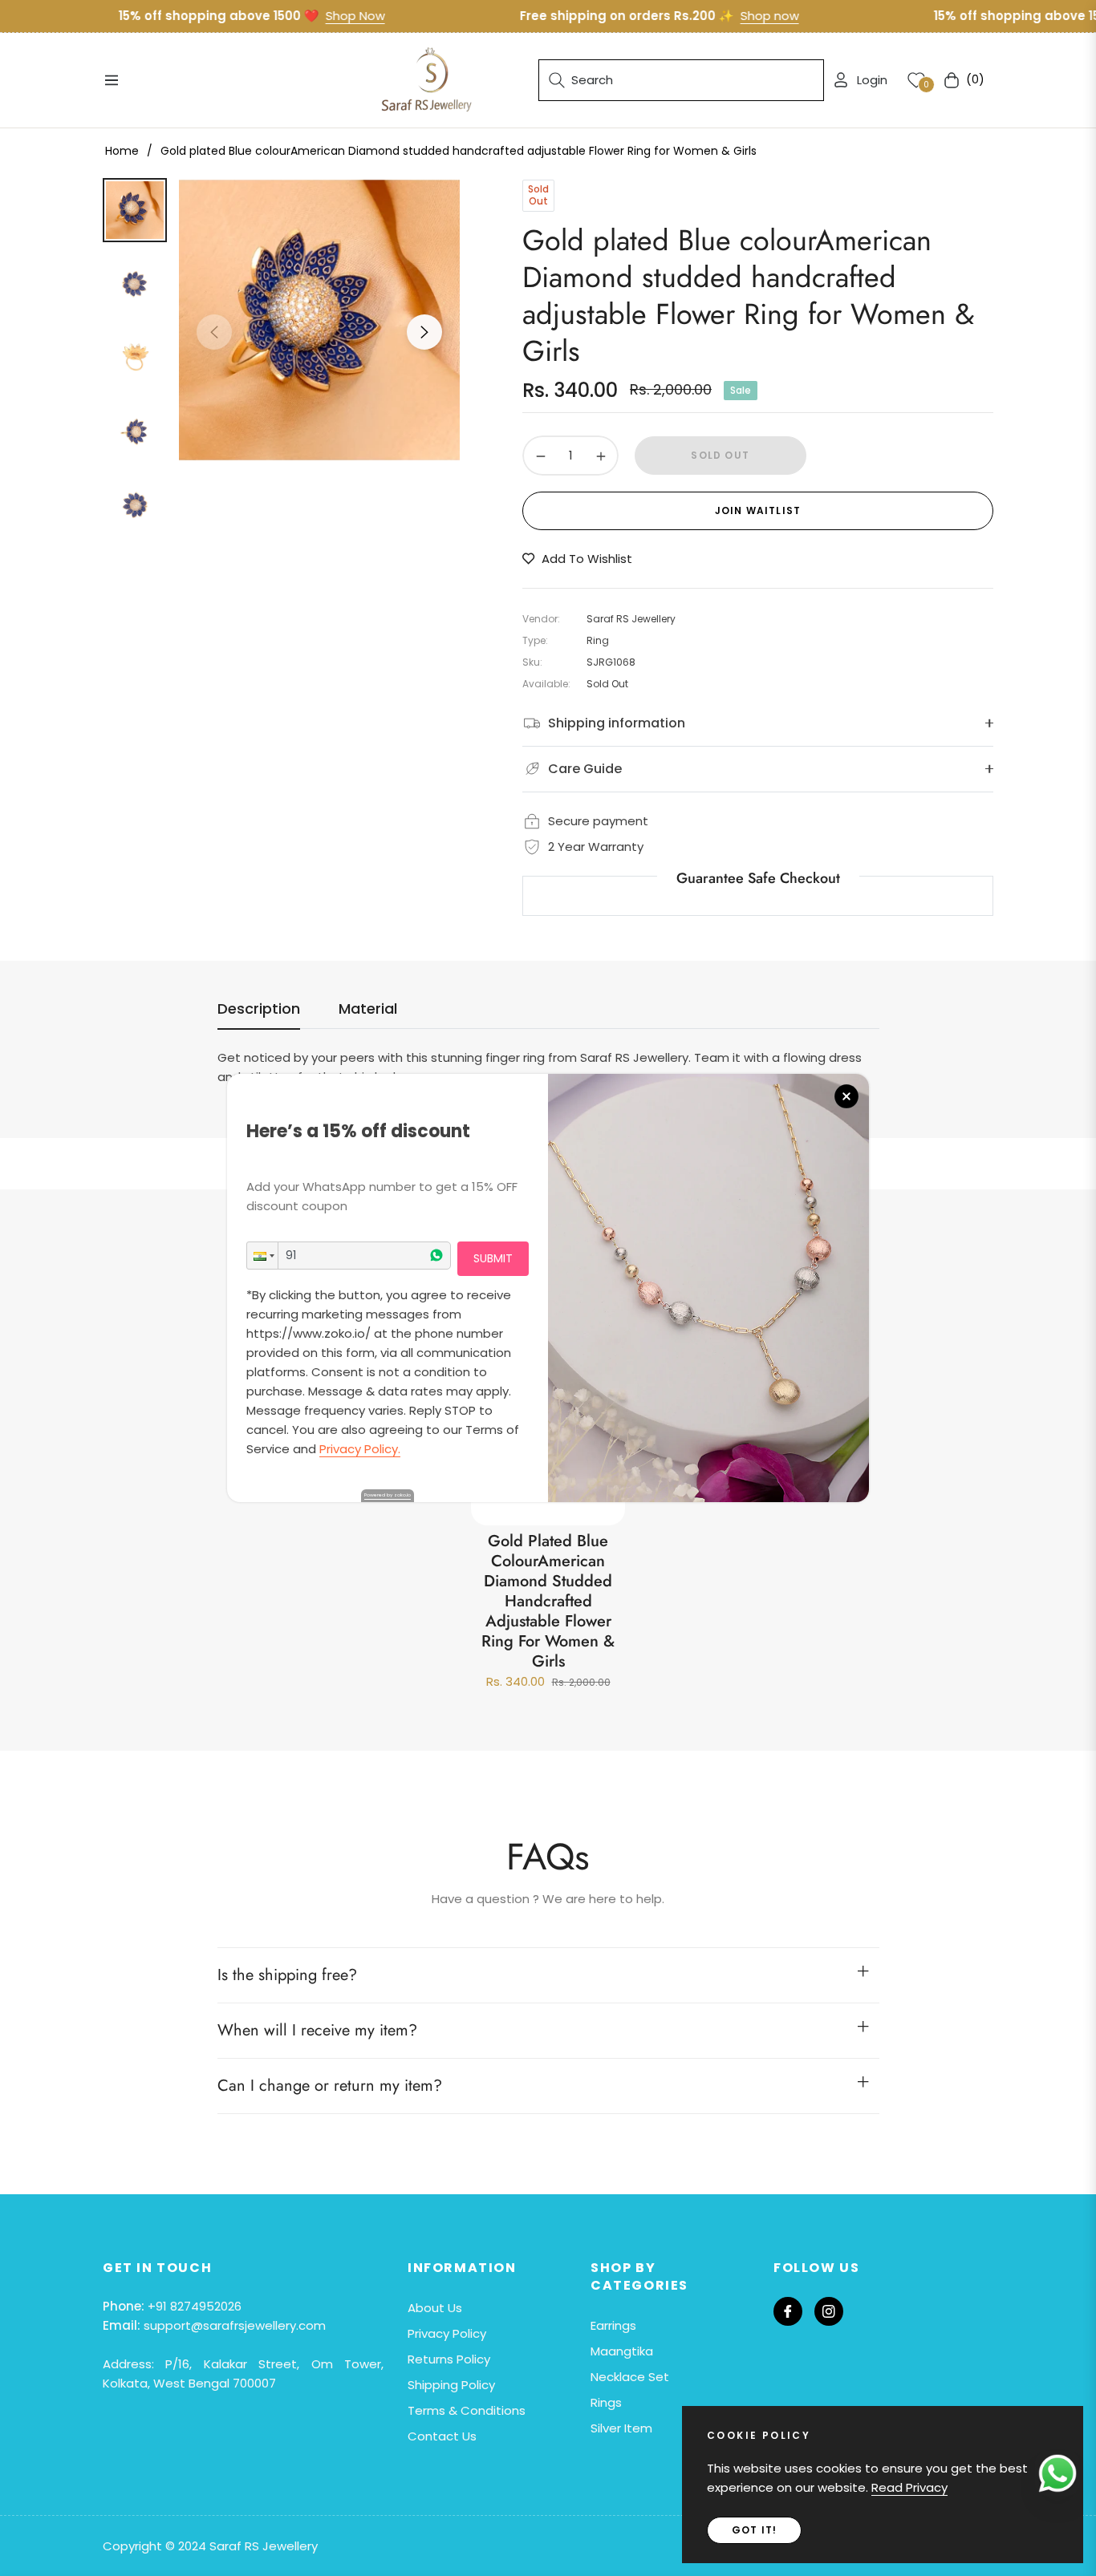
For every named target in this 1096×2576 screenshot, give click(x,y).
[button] (262, 1256)
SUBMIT (493, 1258)
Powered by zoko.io (388, 1495)
